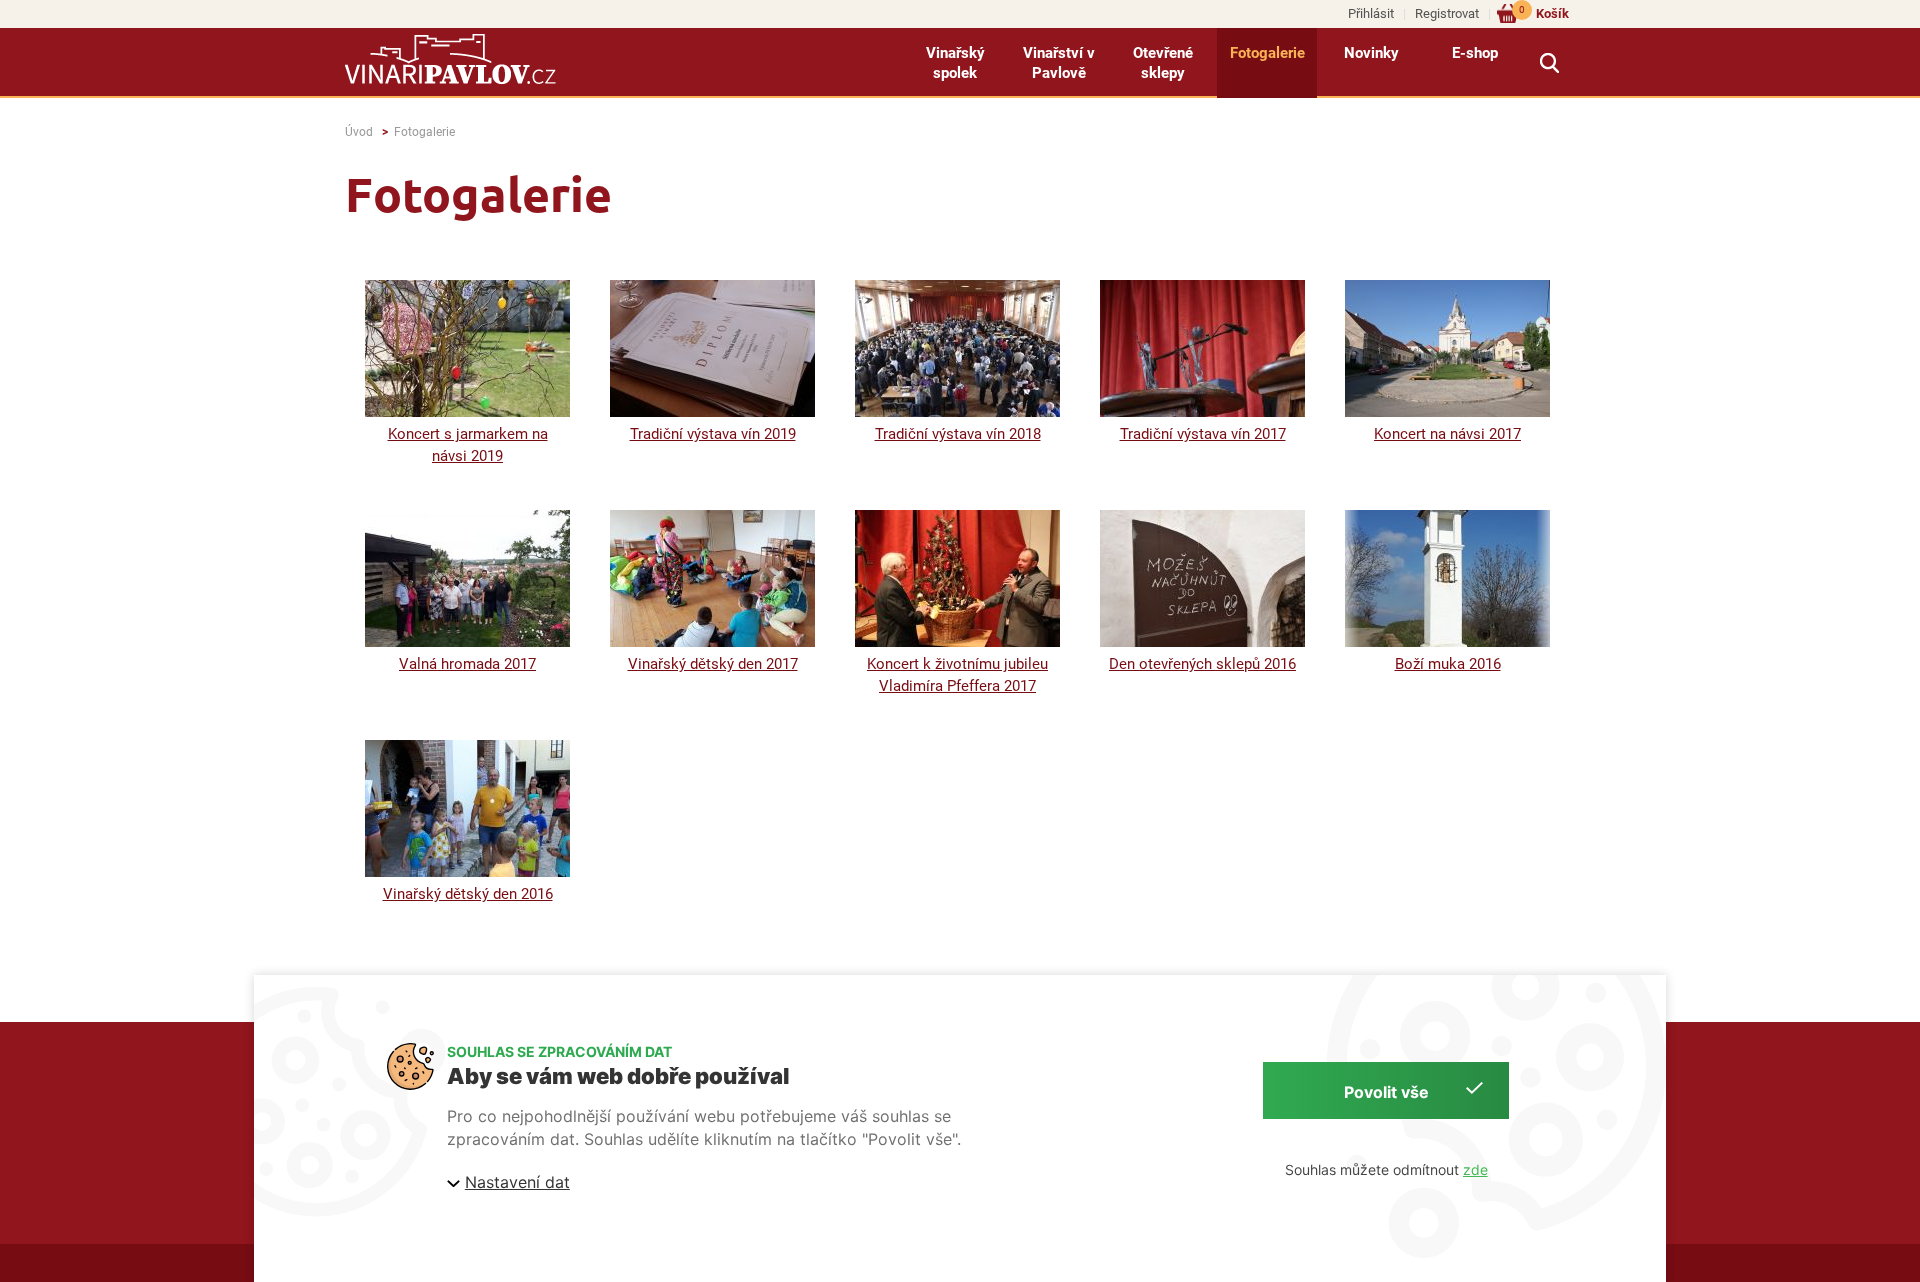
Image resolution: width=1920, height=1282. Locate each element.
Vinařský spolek (955, 63)
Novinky (1371, 53)
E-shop (1475, 53)
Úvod (359, 132)
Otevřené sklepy (1163, 63)
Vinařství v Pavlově (1059, 63)
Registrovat (1447, 13)
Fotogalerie (1267, 53)
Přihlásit (1371, 13)
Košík (1544, 12)
